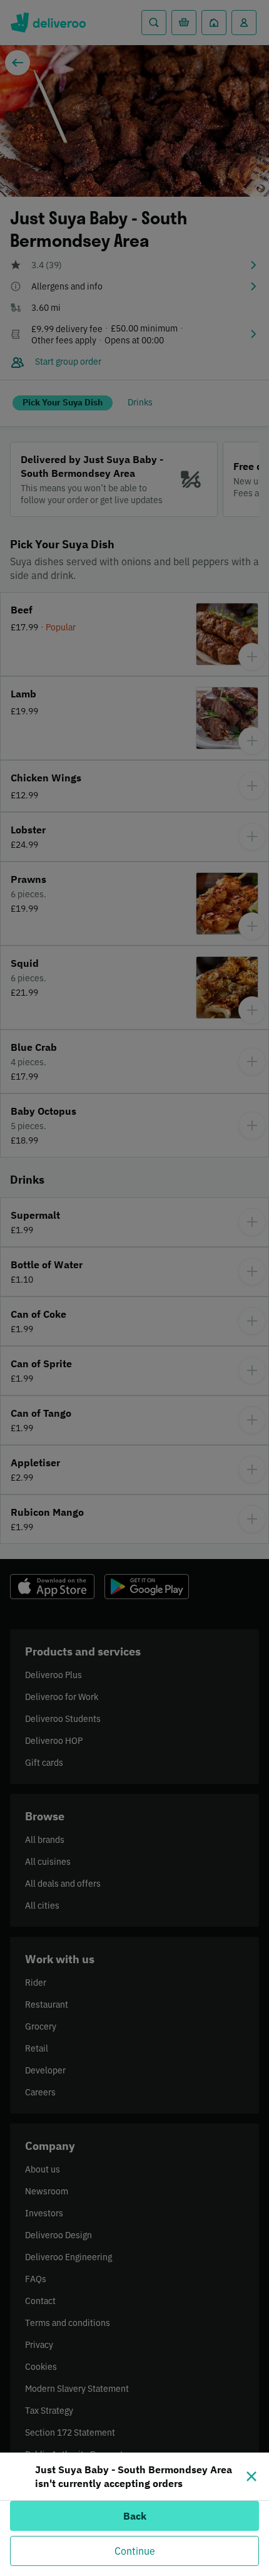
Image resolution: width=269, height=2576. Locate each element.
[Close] (251, 2476)
